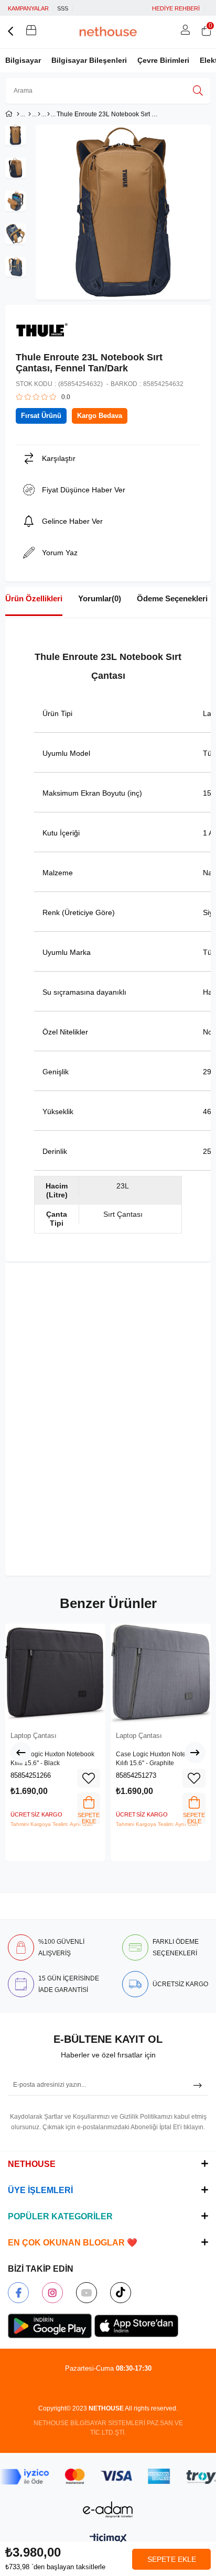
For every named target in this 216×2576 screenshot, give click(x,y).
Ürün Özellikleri (34, 598)
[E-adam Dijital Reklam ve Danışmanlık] (108, 2510)
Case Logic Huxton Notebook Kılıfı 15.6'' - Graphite (158, 1759)
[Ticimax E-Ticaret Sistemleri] (108, 2539)
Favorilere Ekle (89, 1778)
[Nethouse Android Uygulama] (50, 2326)
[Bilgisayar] (30, 114)
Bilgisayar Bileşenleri (89, 60)
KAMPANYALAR (28, 8)
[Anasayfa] (18, 114)
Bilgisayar (23, 60)
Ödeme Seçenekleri (172, 598)
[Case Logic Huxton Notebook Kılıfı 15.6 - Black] (55, 1674)
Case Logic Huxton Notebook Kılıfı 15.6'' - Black (52, 1759)
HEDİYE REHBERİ (176, 8)
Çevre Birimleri (163, 60)
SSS (63, 8)
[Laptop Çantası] (48, 114)
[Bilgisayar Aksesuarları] (39, 114)
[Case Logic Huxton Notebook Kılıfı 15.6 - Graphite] (161, 1674)
